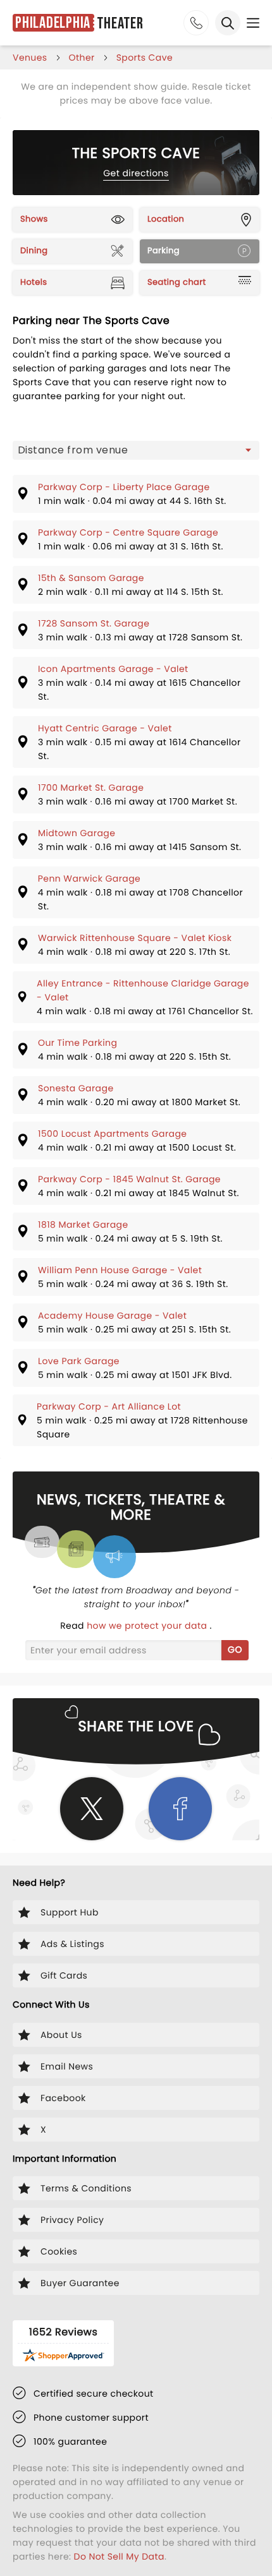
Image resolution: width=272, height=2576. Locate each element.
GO (235, 1650)
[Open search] (228, 23)
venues (30, 57)
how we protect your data (148, 1626)
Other (82, 57)
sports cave (145, 57)
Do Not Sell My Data (119, 2556)
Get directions (136, 173)
